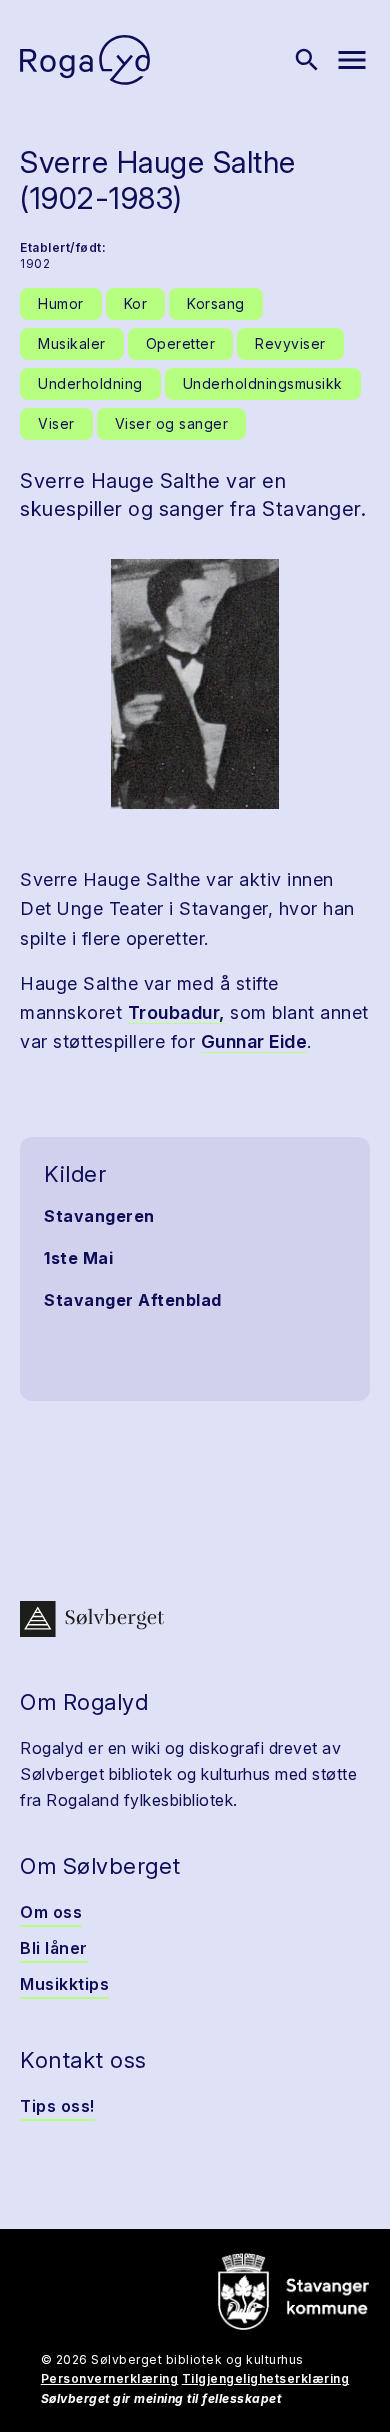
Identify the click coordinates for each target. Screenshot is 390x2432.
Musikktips (64, 1984)
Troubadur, (176, 1012)
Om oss (51, 1912)
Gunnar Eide (254, 1041)
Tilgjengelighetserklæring (266, 2378)
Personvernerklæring (110, 2378)
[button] (195, 684)
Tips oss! (57, 2106)
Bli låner (54, 1948)
